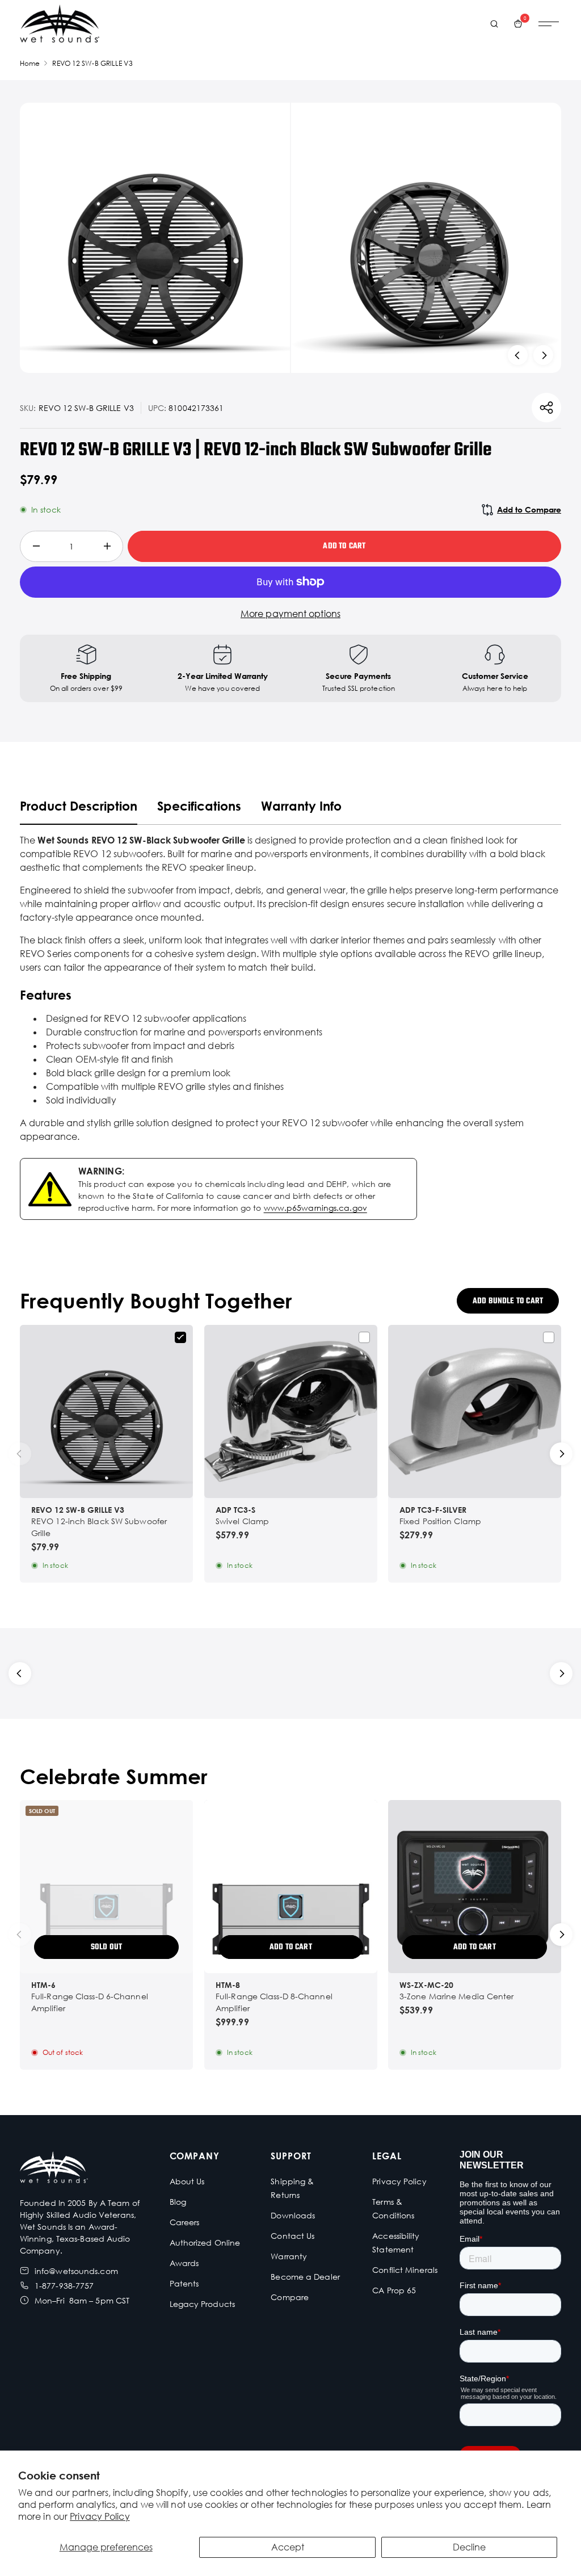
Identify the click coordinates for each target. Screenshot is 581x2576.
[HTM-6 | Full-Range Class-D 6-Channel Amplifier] (106, 1887)
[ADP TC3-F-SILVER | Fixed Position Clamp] (475, 1411)
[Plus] (107, 546)
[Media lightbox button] (155, 238)
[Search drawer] (494, 24)
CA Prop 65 (394, 2290)
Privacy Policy (100, 2516)
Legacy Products (203, 2304)
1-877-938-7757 (64, 2286)
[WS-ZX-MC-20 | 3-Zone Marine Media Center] (475, 1887)
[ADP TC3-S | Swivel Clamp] (291, 1411)
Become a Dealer (305, 2277)
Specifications (199, 806)
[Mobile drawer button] (549, 24)
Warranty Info (301, 806)
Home (30, 63)
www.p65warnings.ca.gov (315, 1208)
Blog (178, 2202)
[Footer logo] (54, 2169)
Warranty (289, 2256)
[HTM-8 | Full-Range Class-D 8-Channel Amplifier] (291, 1887)
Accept (288, 2547)
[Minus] (36, 546)
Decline (469, 2547)
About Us (187, 2181)
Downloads (293, 2215)
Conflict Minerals (405, 2270)
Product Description (79, 806)
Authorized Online (205, 2243)
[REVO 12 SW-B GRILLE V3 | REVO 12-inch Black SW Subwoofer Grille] (106, 1411)
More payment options (290, 614)
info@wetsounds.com (76, 2271)
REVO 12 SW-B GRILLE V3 (92, 63)
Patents (184, 2283)
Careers (185, 2222)
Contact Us (292, 2236)
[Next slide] (543, 355)
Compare (290, 2297)
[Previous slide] (518, 355)
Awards (184, 2263)
